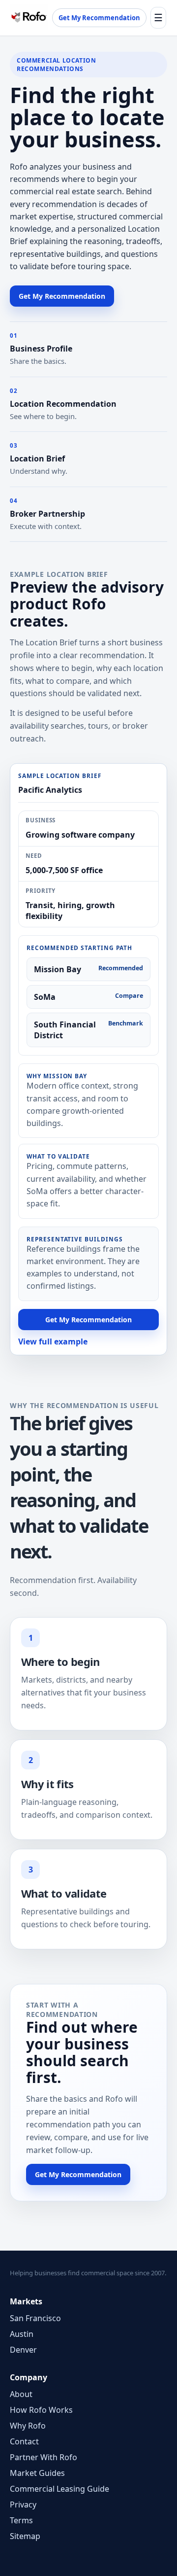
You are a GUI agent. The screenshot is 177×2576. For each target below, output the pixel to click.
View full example (53, 1341)
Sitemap (25, 2536)
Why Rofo (28, 2426)
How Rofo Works (41, 2410)
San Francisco (35, 2318)
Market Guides (37, 2473)
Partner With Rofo (44, 2457)
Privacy (23, 2505)
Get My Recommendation (99, 18)
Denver (23, 2350)
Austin (22, 2334)
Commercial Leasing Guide (59, 2489)
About (21, 2394)
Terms (21, 2520)
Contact (24, 2441)
